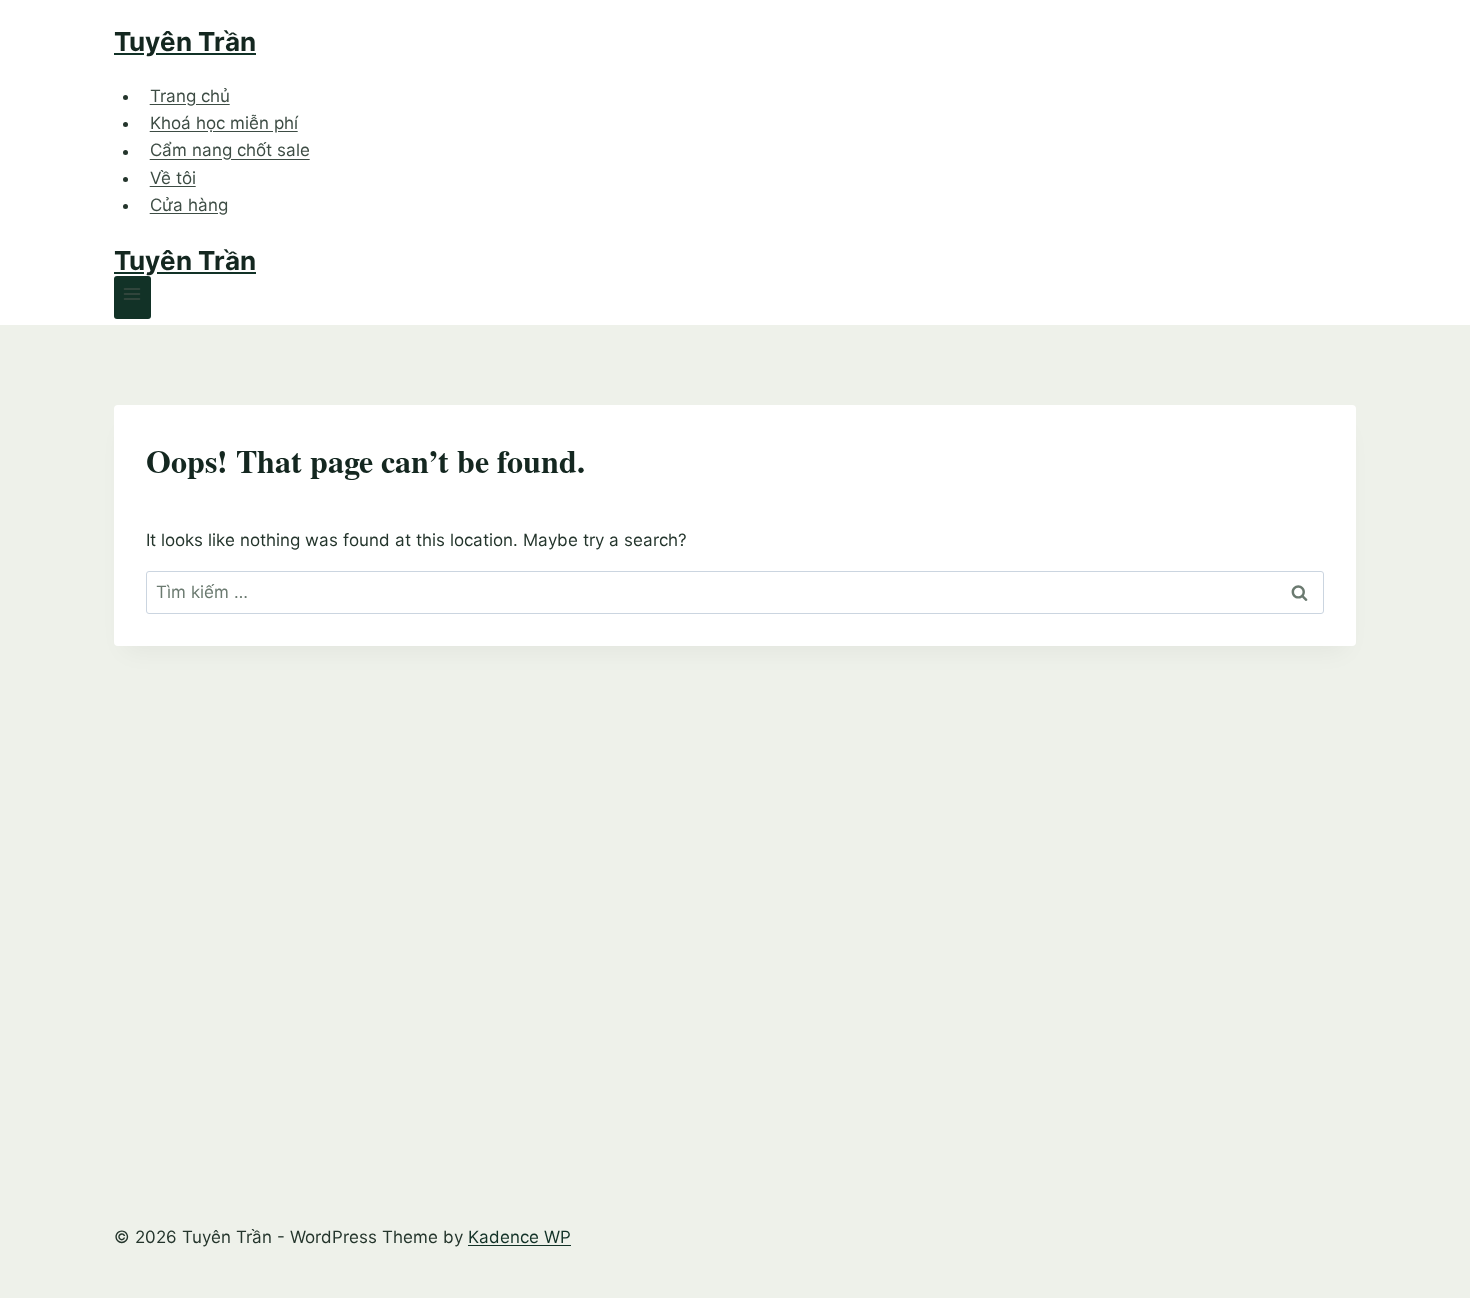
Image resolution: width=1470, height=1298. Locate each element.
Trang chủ (190, 96)
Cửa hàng (189, 205)
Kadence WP (519, 1237)
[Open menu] (132, 297)
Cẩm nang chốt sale (230, 151)
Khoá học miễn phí (224, 123)
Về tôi (173, 178)
